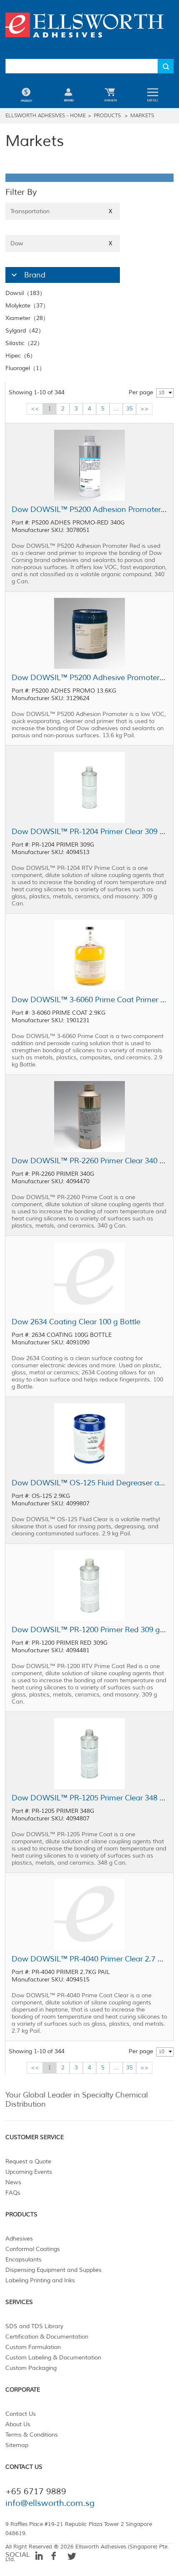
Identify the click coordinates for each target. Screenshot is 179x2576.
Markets (142, 116)
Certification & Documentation (47, 2337)
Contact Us (21, 2414)
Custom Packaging (31, 2368)
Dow (61, 243)
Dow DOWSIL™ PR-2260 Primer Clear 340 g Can (89, 1161)
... (116, 409)
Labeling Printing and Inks (40, 2280)
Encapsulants (24, 2260)
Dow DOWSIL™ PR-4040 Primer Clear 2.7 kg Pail (89, 1959)
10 (162, 393)
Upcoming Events (29, 2172)
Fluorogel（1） (25, 368)
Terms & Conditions (32, 2435)
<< (35, 409)
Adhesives (19, 2239)
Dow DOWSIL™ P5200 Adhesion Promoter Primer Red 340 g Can (89, 509)
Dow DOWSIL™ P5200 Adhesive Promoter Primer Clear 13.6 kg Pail (89, 678)
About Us (18, 2424)
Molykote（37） (27, 306)
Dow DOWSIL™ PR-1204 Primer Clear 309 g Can (89, 832)
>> (144, 409)
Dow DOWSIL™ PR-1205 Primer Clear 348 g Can (89, 1798)
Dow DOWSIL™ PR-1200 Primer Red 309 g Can (89, 1630)
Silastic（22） (24, 343)
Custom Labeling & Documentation (53, 2358)
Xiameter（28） (27, 318)
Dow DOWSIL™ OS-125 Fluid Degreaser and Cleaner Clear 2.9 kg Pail (89, 1483)
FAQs (13, 2193)
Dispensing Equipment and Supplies (53, 2270)
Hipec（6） (21, 356)
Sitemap (17, 2445)
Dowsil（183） (25, 293)
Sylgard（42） (25, 331)
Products (107, 116)
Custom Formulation (33, 2347)
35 (129, 409)
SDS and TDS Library (34, 2326)
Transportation (61, 211)
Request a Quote (28, 2161)
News (13, 2182)
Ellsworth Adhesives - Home (46, 116)
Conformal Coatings (33, 2249)
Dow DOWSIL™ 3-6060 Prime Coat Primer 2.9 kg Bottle (89, 1000)
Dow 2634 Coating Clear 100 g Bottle (76, 1322)
